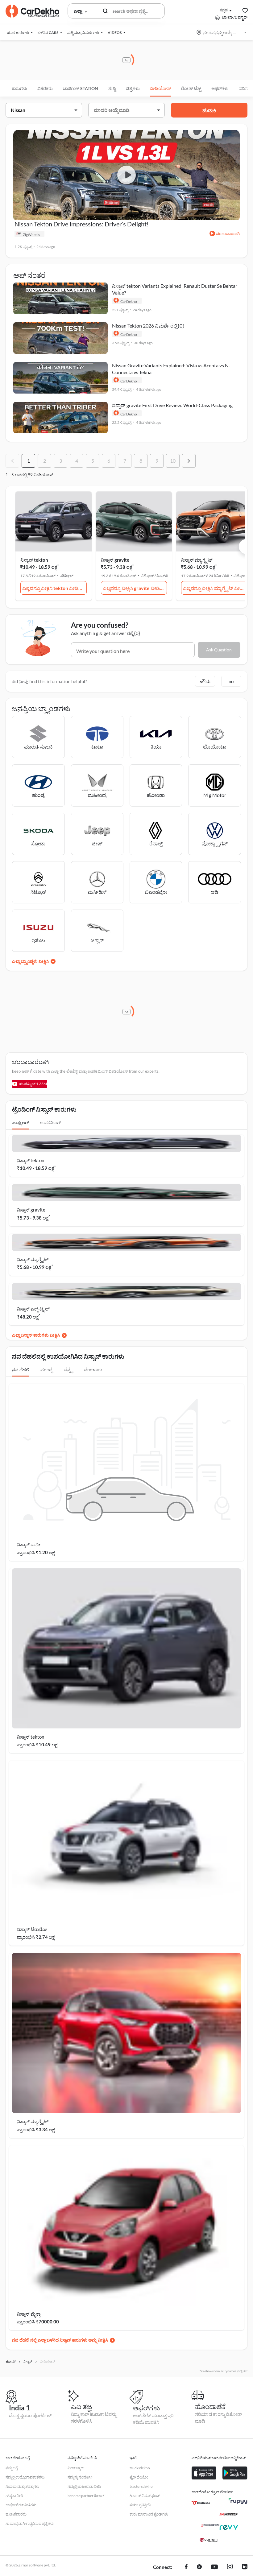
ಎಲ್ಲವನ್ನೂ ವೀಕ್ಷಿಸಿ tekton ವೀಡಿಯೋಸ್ (54, 588)
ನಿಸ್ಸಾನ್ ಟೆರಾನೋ (32, 1929)
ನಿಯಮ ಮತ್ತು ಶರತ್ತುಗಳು (23, 2486)
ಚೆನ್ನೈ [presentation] (68, 1370)
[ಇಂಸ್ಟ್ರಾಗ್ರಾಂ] (230, 2567)
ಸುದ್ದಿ (112, 88)
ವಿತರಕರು (45, 88)
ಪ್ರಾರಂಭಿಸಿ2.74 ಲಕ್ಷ (36, 1937)
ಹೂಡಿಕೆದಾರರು (16, 2514)
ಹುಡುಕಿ (209, 110)
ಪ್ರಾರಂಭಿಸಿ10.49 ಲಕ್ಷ (37, 1744)
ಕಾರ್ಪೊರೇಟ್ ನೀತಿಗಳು (21, 2505)
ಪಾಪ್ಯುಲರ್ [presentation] (20, 1123)
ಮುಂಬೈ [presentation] (47, 1370)
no (231, 681)
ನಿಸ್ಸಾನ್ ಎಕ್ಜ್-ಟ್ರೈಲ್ (33, 1309)
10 (173, 461)
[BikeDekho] (201, 2503)
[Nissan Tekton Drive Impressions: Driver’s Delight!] (126, 175)
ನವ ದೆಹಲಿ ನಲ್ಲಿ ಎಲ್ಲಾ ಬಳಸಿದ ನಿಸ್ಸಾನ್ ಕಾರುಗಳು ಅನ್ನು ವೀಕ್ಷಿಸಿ (60, 2340)
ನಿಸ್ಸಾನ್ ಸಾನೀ (29, 1544)
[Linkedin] (245, 2567)
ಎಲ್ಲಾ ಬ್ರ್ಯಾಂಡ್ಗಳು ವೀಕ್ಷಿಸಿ (30, 961)
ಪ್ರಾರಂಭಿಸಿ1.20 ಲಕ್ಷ (36, 1552)
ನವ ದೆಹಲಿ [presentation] (21, 1370)
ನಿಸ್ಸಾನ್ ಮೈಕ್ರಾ (29, 2314)
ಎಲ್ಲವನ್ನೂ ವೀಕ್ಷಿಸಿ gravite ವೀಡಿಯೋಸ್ (135, 588)
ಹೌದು (205, 681)
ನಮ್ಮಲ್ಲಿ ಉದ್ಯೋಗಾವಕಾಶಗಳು (25, 2477)
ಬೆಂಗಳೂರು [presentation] (93, 1370)
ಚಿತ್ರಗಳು (133, 88)
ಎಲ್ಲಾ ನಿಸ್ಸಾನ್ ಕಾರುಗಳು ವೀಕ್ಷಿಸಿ (36, 1335)
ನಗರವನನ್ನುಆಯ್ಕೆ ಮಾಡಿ (222, 33)
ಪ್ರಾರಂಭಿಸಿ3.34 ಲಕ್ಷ (36, 2129)
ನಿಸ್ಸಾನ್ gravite (115, 560)
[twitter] (199, 2567)
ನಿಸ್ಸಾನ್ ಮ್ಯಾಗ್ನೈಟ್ (197, 560)
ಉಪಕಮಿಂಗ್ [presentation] (50, 1123)
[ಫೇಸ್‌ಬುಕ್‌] (186, 2567)
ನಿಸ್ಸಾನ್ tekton (34, 560)
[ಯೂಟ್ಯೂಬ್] (214, 2567)
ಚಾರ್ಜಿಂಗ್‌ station (81, 88)
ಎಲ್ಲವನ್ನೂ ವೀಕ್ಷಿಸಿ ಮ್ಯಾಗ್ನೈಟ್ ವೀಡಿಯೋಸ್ (215, 588)
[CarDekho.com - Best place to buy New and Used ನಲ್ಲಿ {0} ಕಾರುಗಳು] (32, 11)
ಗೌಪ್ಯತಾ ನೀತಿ (14, 2496)
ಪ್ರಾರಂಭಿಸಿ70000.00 (38, 2322)
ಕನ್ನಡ (224, 10)
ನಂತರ (189, 461)
